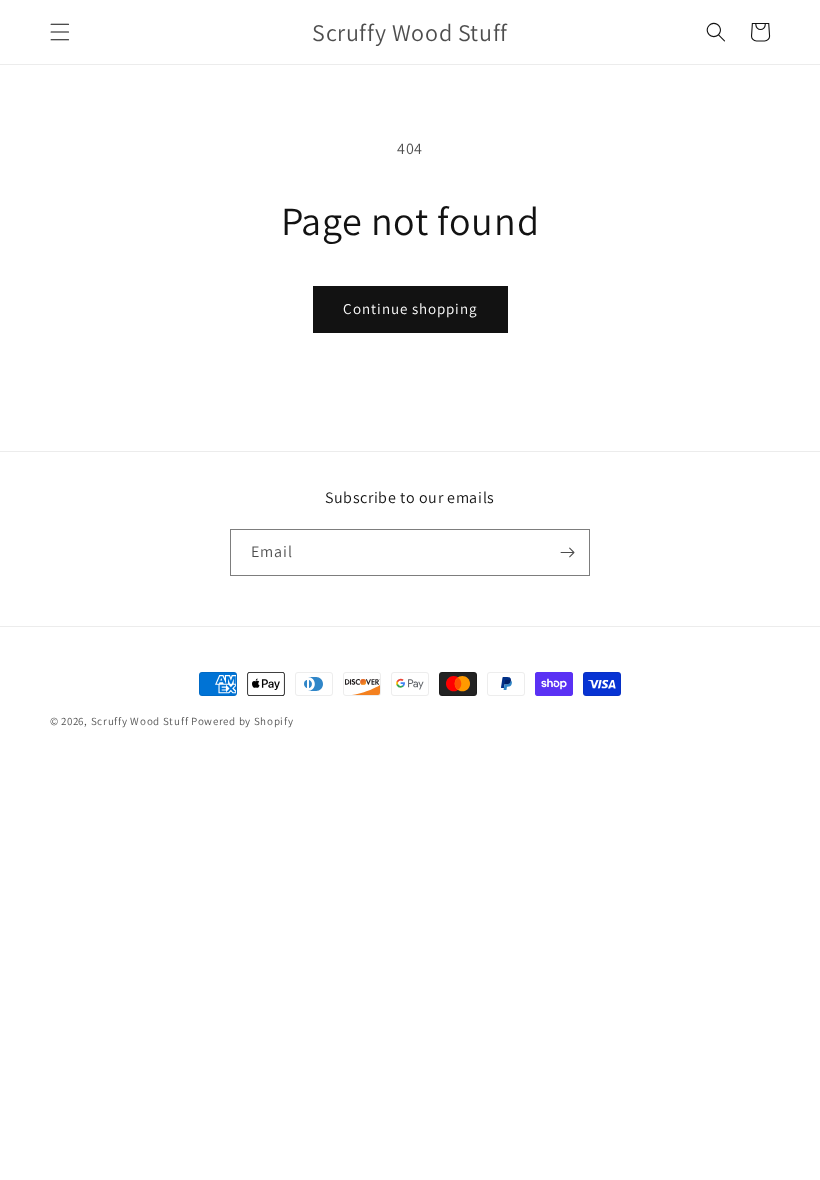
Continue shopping (410, 308)
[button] (60, 32)
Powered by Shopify (242, 721)
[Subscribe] (567, 552)
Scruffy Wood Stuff (140, 721)
